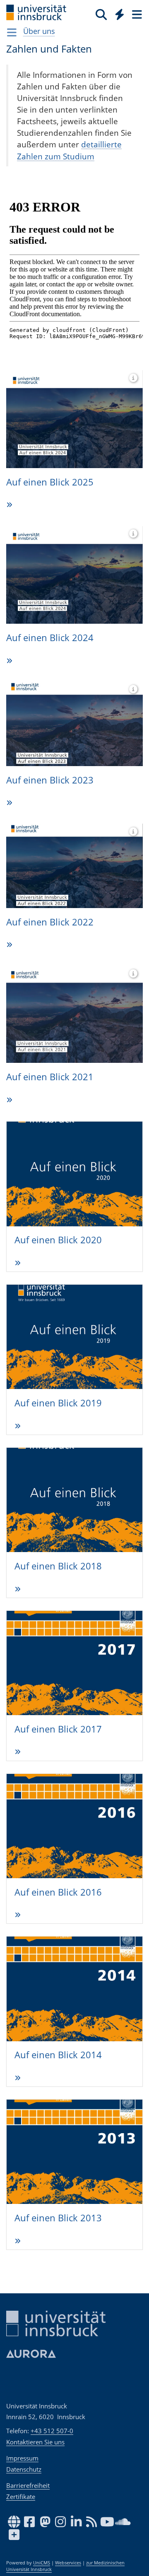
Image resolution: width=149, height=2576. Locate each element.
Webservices (68, 2563)
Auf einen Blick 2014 (58, 1866)
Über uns (39, 31)
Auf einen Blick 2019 (58, 1305)
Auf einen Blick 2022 (50, 885)
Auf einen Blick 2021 (50, 1025)
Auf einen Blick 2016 (58, 1726)
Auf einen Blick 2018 (58, 1446)
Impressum (22, 2458)
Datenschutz (24, 2469)
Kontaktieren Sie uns (35, 2442)
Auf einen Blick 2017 (58, 1586)
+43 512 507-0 (52, 2431)
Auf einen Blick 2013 (58, 2006)
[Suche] (101, 14)
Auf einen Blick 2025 (50, 466)
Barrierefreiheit (28, 2485)
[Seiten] (136, 14)
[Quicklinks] (120, 14)
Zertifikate (21, 2497)
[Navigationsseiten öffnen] (12, 32)
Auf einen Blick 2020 (58, 1165)
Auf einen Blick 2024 (50, 606)
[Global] (117, 13)
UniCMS (42, 2563)
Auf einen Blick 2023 (50, 745)
